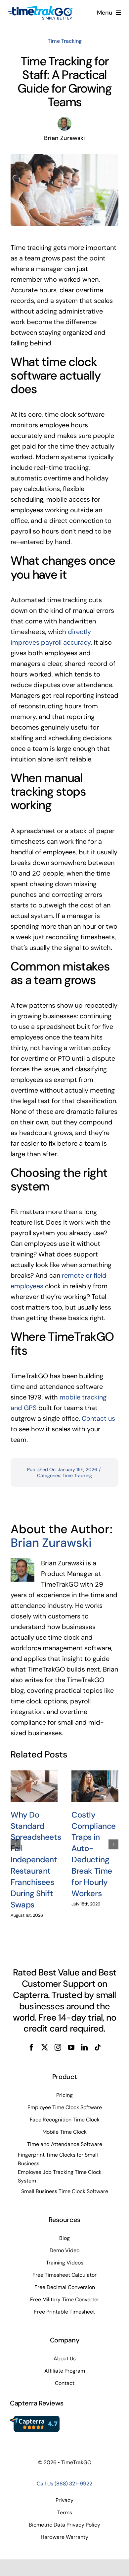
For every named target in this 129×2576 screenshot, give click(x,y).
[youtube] (71, 2047)
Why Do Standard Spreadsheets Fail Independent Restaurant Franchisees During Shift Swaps (36, 1860)
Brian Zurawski (51, 1543)
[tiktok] (98, 2047)
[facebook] (31, 2047)
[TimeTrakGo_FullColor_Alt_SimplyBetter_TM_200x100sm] (40, 9)
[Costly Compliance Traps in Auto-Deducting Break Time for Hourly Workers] (95, 1786)
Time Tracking (65, 41)
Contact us (98, 1418)
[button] (16, 1844)
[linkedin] (84, 2047)
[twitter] (45, 2047)
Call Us (64, 2484)
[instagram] (58, 2047)
